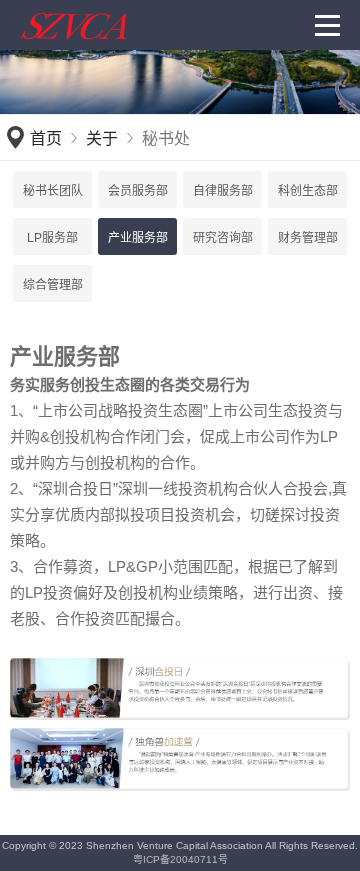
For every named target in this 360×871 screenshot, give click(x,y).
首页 (46, 138)
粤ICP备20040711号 (180, 859)
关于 (102, 138)
